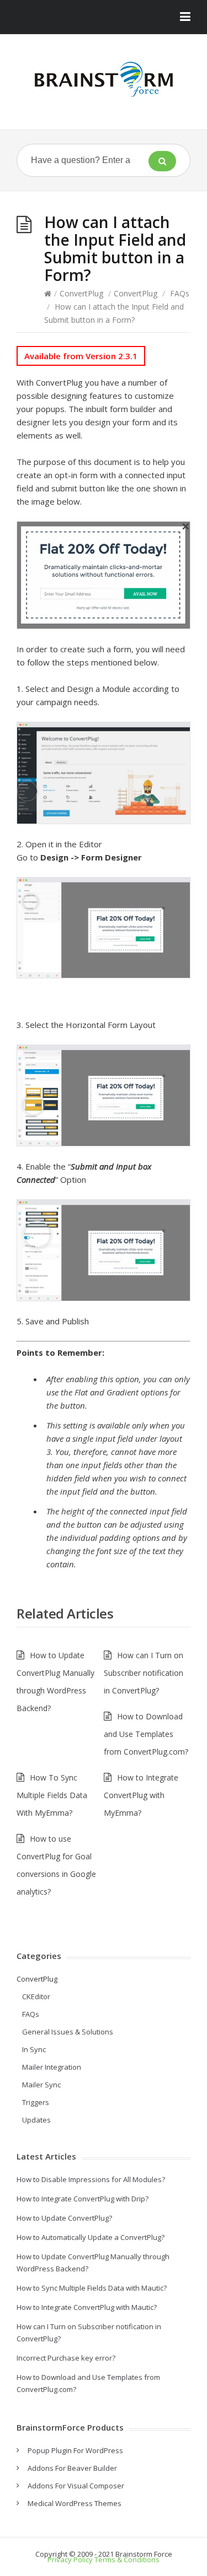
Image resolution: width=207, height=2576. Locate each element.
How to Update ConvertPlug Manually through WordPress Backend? (55, 1682)
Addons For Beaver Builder (72, 2468)
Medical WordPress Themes (75, 2503)
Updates (36, 2120)
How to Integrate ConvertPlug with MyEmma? (141, 1795)
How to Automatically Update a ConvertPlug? (91, 2237)
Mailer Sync (41, 2085)
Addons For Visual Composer (76, 2486)
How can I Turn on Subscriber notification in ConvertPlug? (144, 1673)
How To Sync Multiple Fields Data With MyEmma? (52, 1795)
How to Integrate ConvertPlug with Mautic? (87, 2307)
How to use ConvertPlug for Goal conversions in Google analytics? (56, 1865)
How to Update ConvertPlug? (64, 2218)
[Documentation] (104, 79)
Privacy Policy (70, 2559)
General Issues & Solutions (68, 2032)
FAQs (180, 293)
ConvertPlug (81, 293)
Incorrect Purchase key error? (66, 2358)
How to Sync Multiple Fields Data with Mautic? (92, 2288)
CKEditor (36, 1996)
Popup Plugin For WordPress (75, 2450)
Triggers (36, 2102)
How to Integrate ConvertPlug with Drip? (83, 2199)
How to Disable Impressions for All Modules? (91, 2179)
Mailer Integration (52, 2067)
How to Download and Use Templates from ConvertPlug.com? (146, 1734)
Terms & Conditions (127, 2559)
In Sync (34, 2049)
